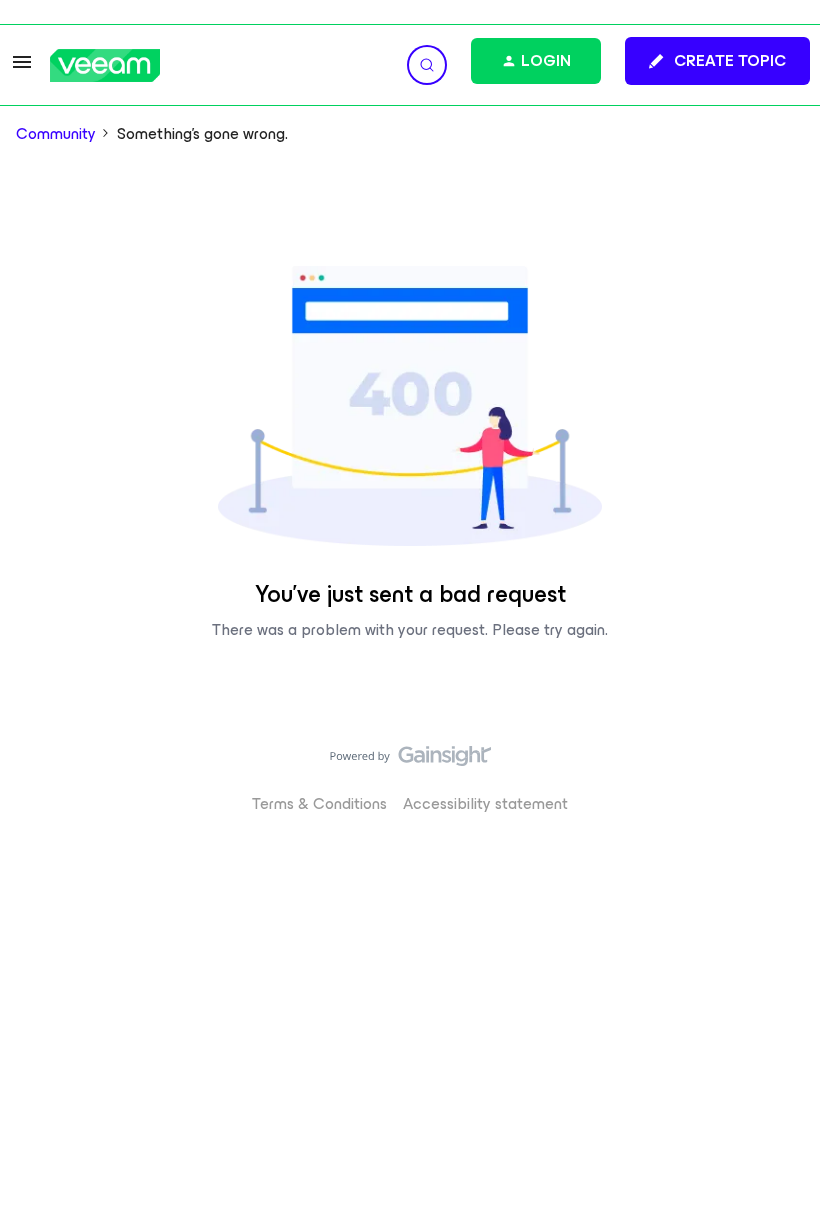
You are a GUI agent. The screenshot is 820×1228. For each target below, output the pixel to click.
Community (56, 134)
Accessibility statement (485, 803)
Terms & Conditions (319, 803)
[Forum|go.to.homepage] (105, 65)
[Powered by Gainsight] (410, 761)
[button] (22, 68)
